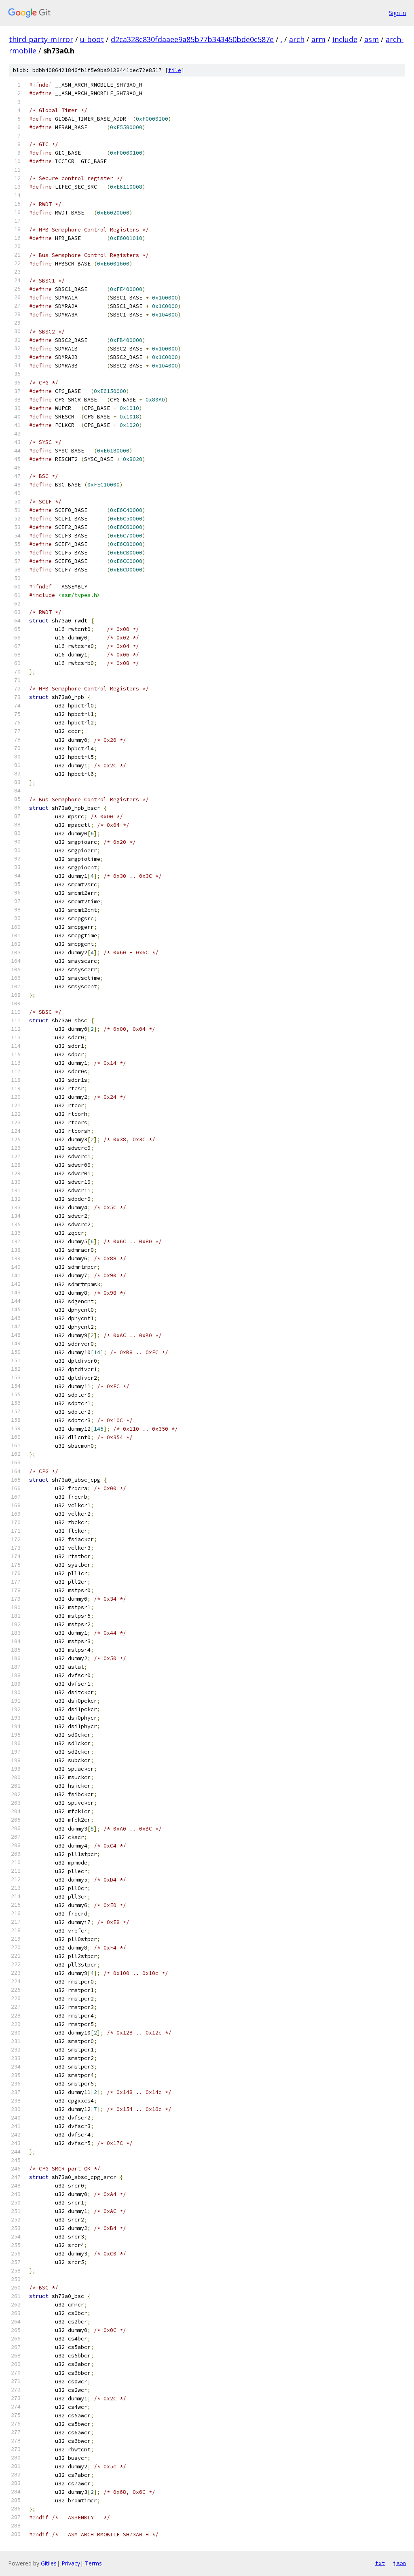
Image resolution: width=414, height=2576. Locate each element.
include (345, 39)
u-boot (92, 39)
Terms (93, 2563)
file (175, 70)
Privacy (71, 2563)
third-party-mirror (41, 39)
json (399, 2563)
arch (297, 39)
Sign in (397, 13)
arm (318, 39)
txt (380, 2563)
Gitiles (49, 2563)
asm (372, 39)
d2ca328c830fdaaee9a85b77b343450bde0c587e (192, 39)
